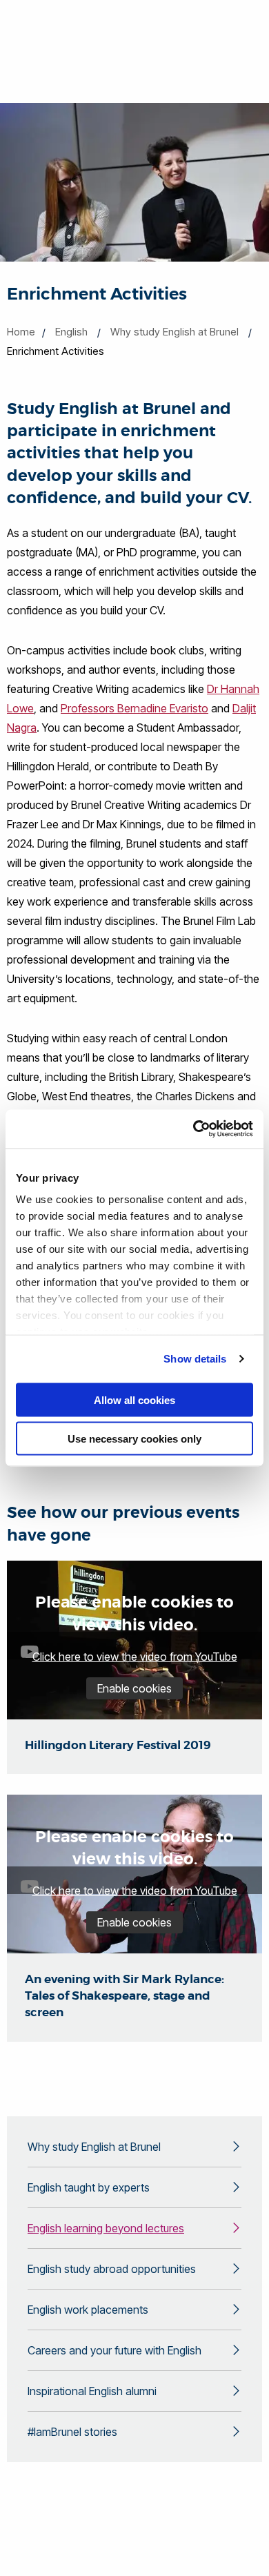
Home (21, 332)
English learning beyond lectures (106, 2228)
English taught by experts (89, 2187)
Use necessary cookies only (134, 1439)
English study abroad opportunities (112, 2269)
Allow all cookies (134, 1399)
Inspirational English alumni (92, 2391)
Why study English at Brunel (175, 332)
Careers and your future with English (114, 2350)
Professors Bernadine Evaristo (134, 708)
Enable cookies (134, 1688)
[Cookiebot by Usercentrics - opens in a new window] (193, 1129)
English (71, 332)
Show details (195, 1359)
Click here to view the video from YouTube (135, 1657)
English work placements (88, 2310)
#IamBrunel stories (72, 2432)
